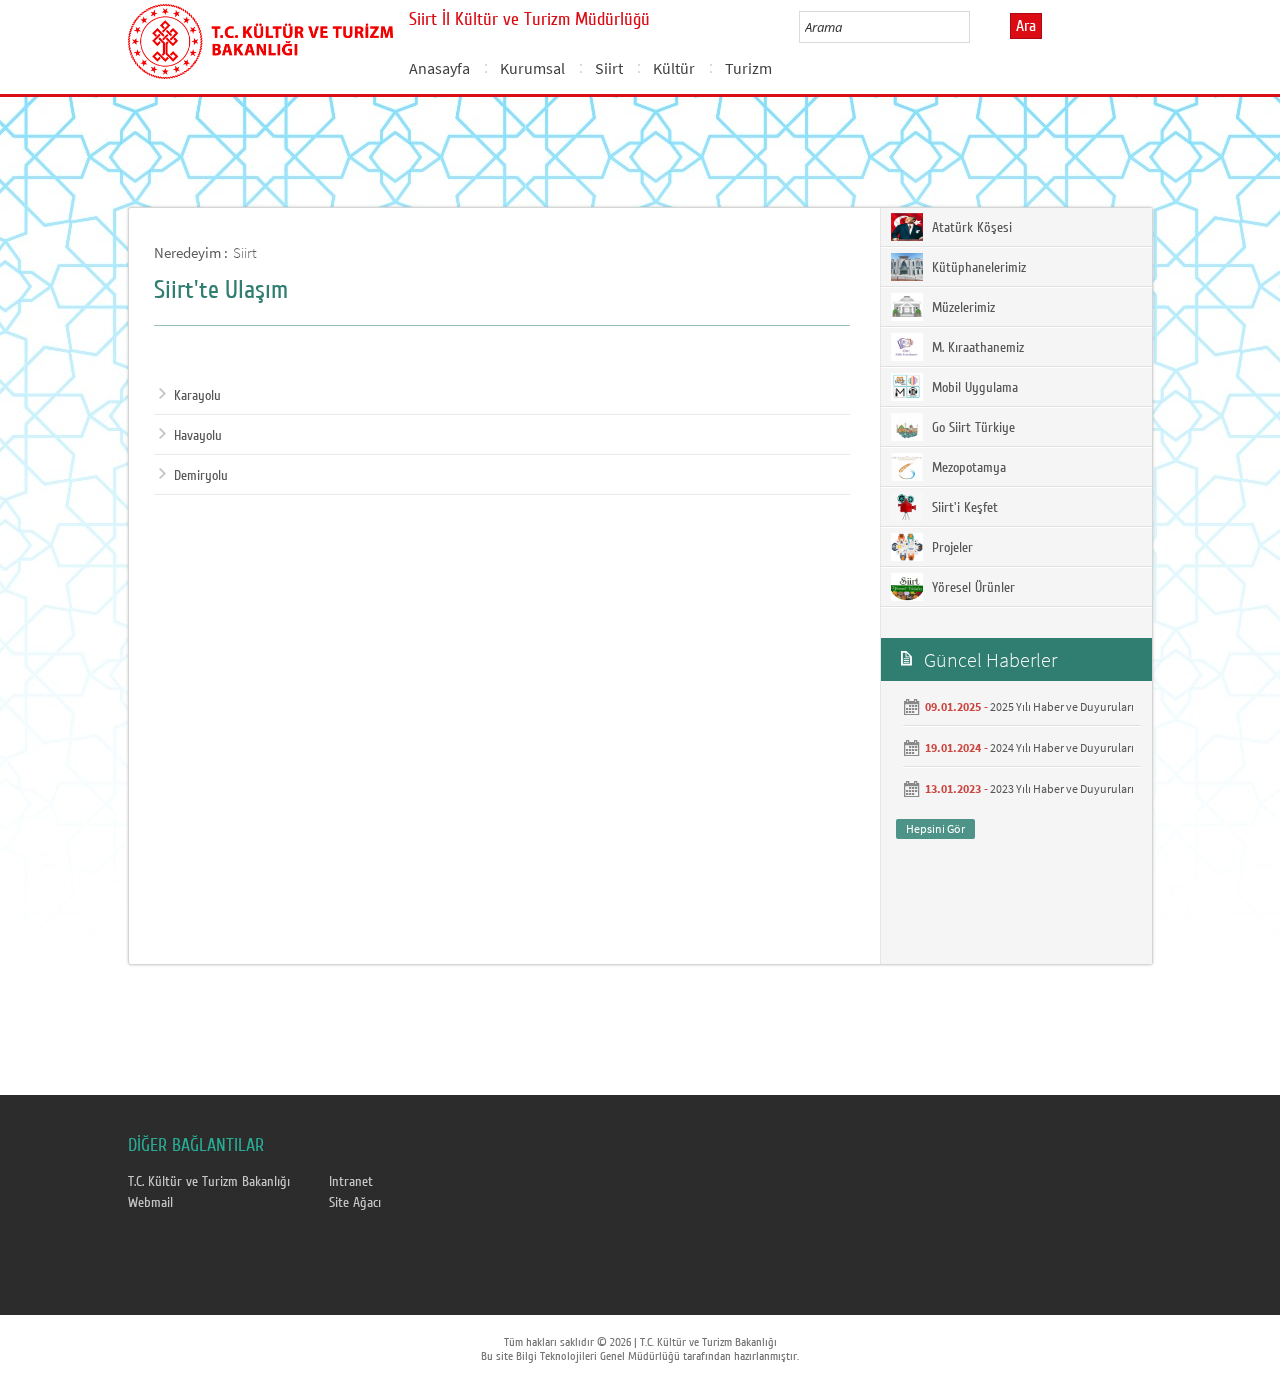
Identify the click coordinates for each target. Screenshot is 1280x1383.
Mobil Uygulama (973, 388)
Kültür (674, 68)
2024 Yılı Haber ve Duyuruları (1062, 747)
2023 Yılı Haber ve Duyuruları (1062, 788)
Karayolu (197, 396)
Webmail (150, 1203)
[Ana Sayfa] (260, 38)
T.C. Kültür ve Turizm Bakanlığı (209, 1182)
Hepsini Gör (935, 828)
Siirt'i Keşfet (963, 508)
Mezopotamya (967, 468)
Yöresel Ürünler (971, 588)
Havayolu (198, 436)
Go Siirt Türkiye (971, 428)
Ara (1026, 26)
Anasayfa (439, 68)
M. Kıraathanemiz (976, 348)
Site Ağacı (355, 1203)
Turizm (748, 68)
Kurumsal (532, 68)
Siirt (609, 68)
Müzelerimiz (961, 308)
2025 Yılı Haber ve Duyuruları (1062, 706)
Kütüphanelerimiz (977, 268)
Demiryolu (201, 476)
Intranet (351, 1182)
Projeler (950, 548)
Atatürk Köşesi (970, 228)
